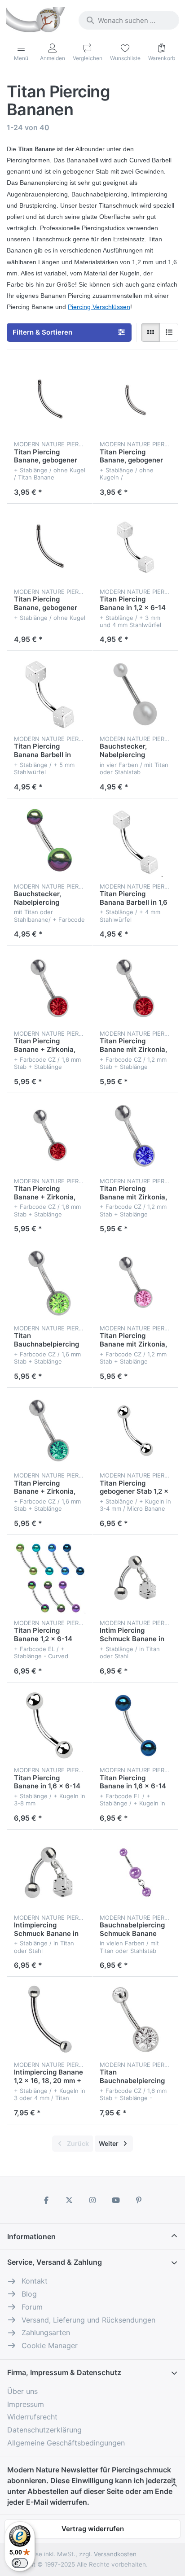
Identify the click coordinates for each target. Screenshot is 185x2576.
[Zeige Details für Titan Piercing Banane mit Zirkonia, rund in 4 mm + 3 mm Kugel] (135, 1283)
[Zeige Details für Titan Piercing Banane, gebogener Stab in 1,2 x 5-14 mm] (135, 399)
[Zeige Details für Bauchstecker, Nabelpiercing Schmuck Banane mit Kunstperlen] (135, 694)
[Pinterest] (139, 2200)
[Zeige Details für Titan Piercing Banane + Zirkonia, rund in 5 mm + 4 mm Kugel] (50, 988)
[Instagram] (92, 2200)
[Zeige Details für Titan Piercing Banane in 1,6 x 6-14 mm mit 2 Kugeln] (50, 1725)
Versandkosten (115, 2554)
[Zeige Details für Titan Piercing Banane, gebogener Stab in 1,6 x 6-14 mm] (50, 399)
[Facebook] (46, 2200)
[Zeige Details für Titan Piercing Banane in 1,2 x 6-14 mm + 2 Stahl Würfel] (135, 547)
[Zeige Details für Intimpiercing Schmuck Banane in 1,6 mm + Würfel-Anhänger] (50, 1872)
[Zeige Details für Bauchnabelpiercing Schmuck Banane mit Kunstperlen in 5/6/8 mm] (135, 1872)
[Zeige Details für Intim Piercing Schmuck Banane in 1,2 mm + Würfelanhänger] (135, 1578)
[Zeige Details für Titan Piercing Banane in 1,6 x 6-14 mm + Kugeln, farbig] (135, 1725)
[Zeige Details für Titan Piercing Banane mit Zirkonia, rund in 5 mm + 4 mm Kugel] (135, 988)
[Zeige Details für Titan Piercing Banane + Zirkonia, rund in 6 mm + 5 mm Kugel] (50, 1431)
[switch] (20, 2563)
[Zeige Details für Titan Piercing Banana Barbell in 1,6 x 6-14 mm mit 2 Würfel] (50, 694)
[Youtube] (116, 2200)
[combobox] (129, 20)
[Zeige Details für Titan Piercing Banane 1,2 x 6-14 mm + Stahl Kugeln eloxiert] (50, 1578)
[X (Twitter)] (70, 2200)
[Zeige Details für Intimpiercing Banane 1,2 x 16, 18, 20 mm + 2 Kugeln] (50, 2020)
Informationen (31, 2236)
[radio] (150, 332)
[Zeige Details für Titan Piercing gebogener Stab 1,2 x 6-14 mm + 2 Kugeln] (135, 1431)
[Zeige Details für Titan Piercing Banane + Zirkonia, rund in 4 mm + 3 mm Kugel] (50, 1136)
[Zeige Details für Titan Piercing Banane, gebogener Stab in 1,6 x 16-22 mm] (50, 547)
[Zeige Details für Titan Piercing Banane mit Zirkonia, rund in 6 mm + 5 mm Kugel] (135, 1136)
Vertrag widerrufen (93, 2529)
